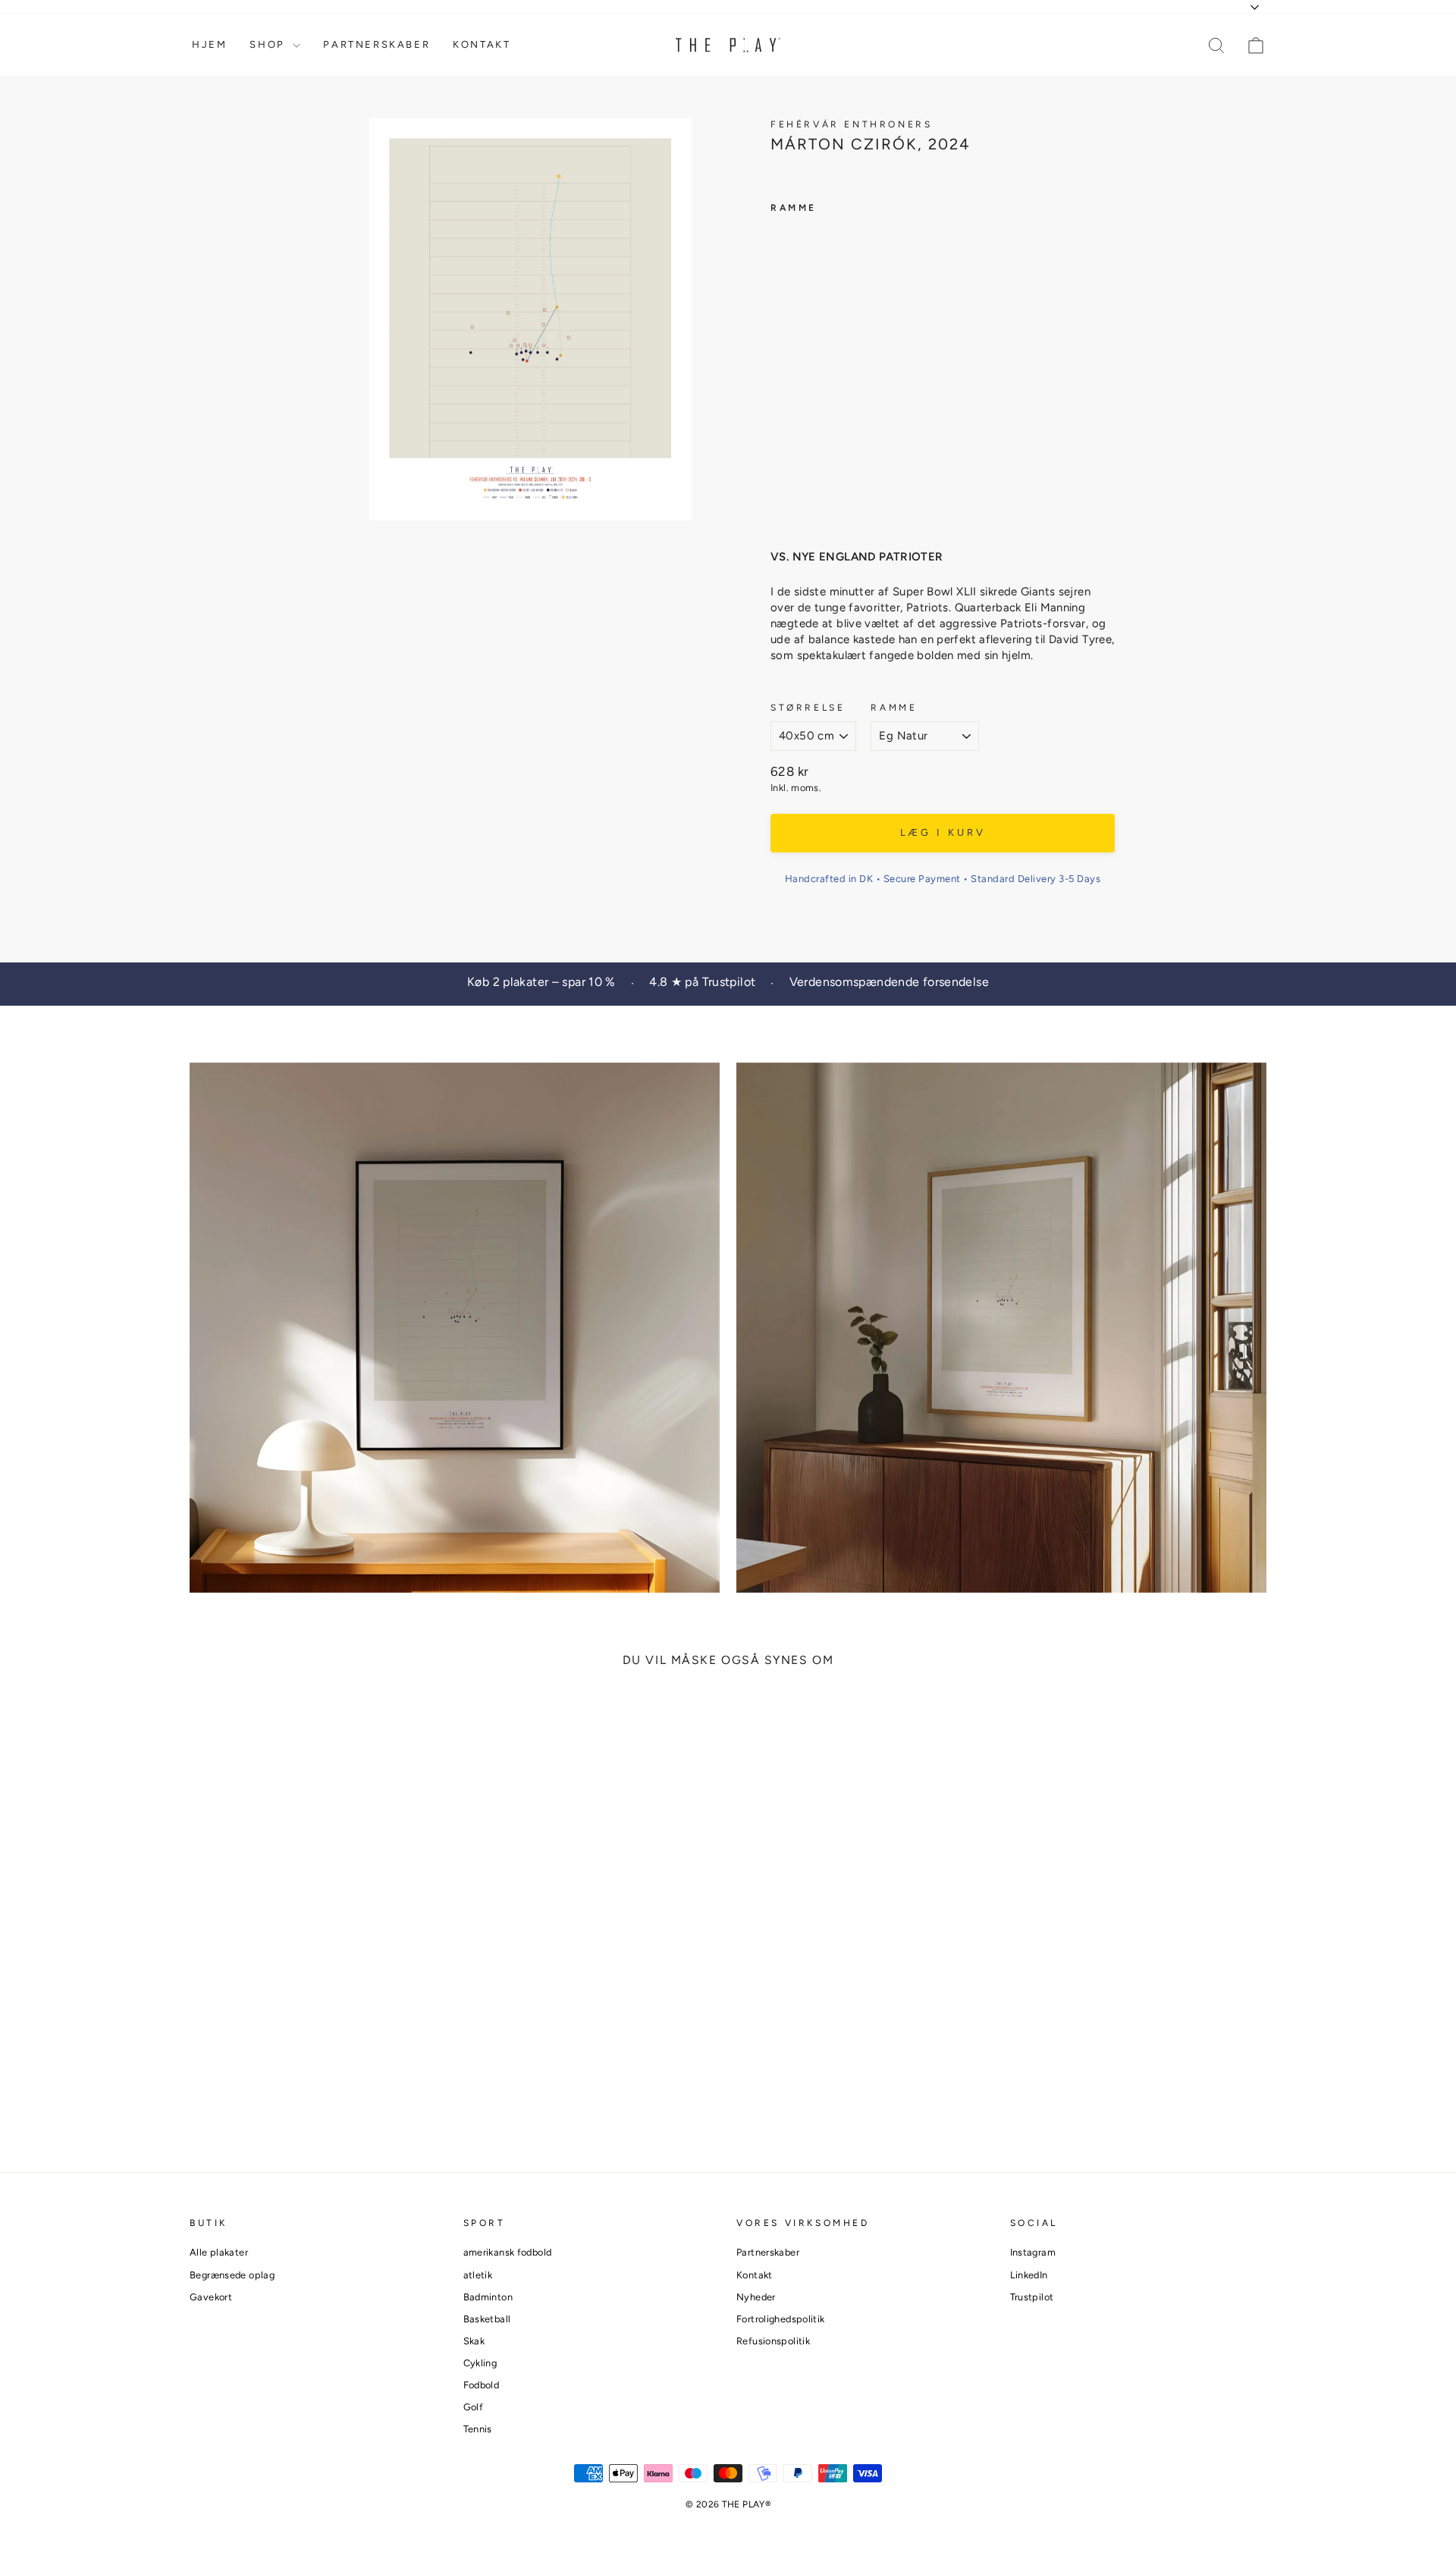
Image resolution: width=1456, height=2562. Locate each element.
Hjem (209, 44)
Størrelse (808, 708)
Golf (474, 2407)
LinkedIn (1029, 2275)
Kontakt (482, 44)
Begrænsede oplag (232, 2275)
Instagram (1033, 2252)
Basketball (487, 2319)
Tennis (478, 2429)
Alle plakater (219, 2252)
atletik (478, 2275)
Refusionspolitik (773, 2341)
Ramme (894, 708)
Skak (474, 2341)
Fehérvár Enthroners (851, 124)
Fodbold (482, 2385)
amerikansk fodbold (508, 2252)
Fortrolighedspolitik (781, 2319)
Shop (269, 44)
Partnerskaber (377, 44)
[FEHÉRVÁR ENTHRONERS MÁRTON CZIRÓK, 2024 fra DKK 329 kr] (799, 371)
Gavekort (211, 2297)
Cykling (480, 2363)
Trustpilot (1032, 2297)
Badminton (488, 2297)
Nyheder (756, 2297)
